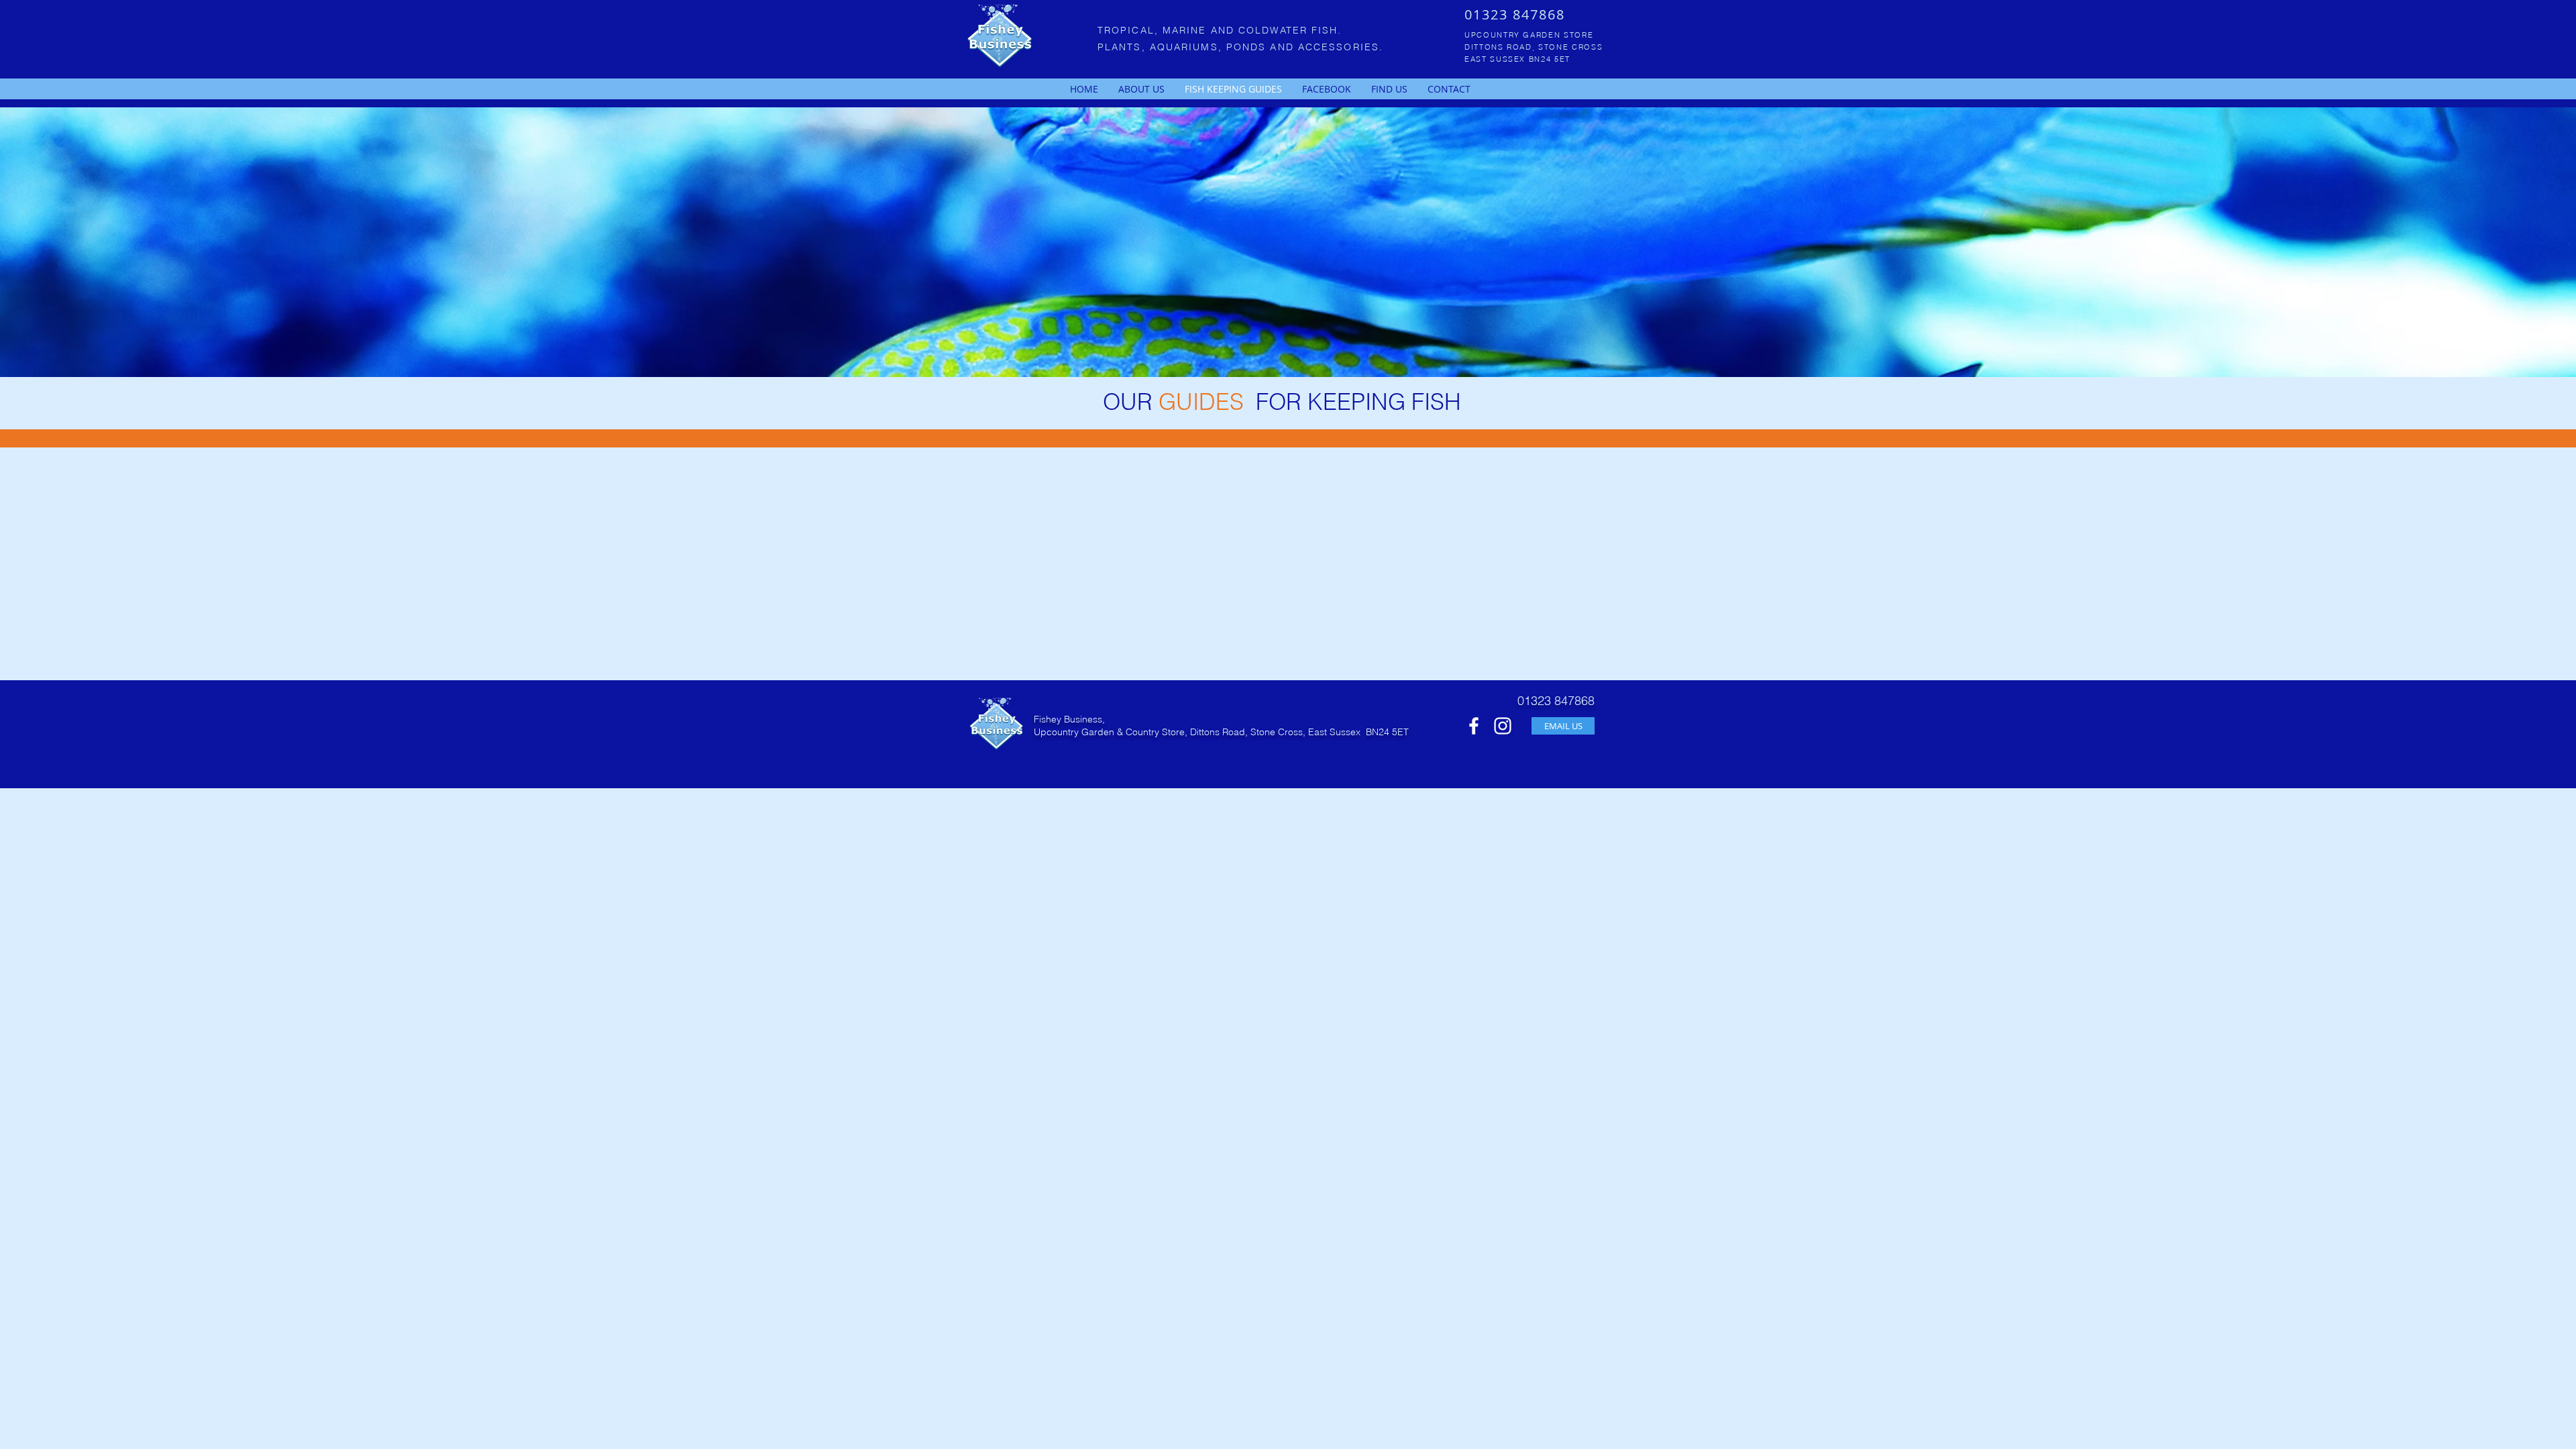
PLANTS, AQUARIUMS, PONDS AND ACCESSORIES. (1240, 47)
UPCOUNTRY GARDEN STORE (1529, 35)
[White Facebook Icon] (1474, 726)
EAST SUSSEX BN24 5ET (1517, 59)
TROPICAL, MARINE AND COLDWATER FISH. (1220, 30)
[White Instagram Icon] (1503, 726)
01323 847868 (1515, 14)
